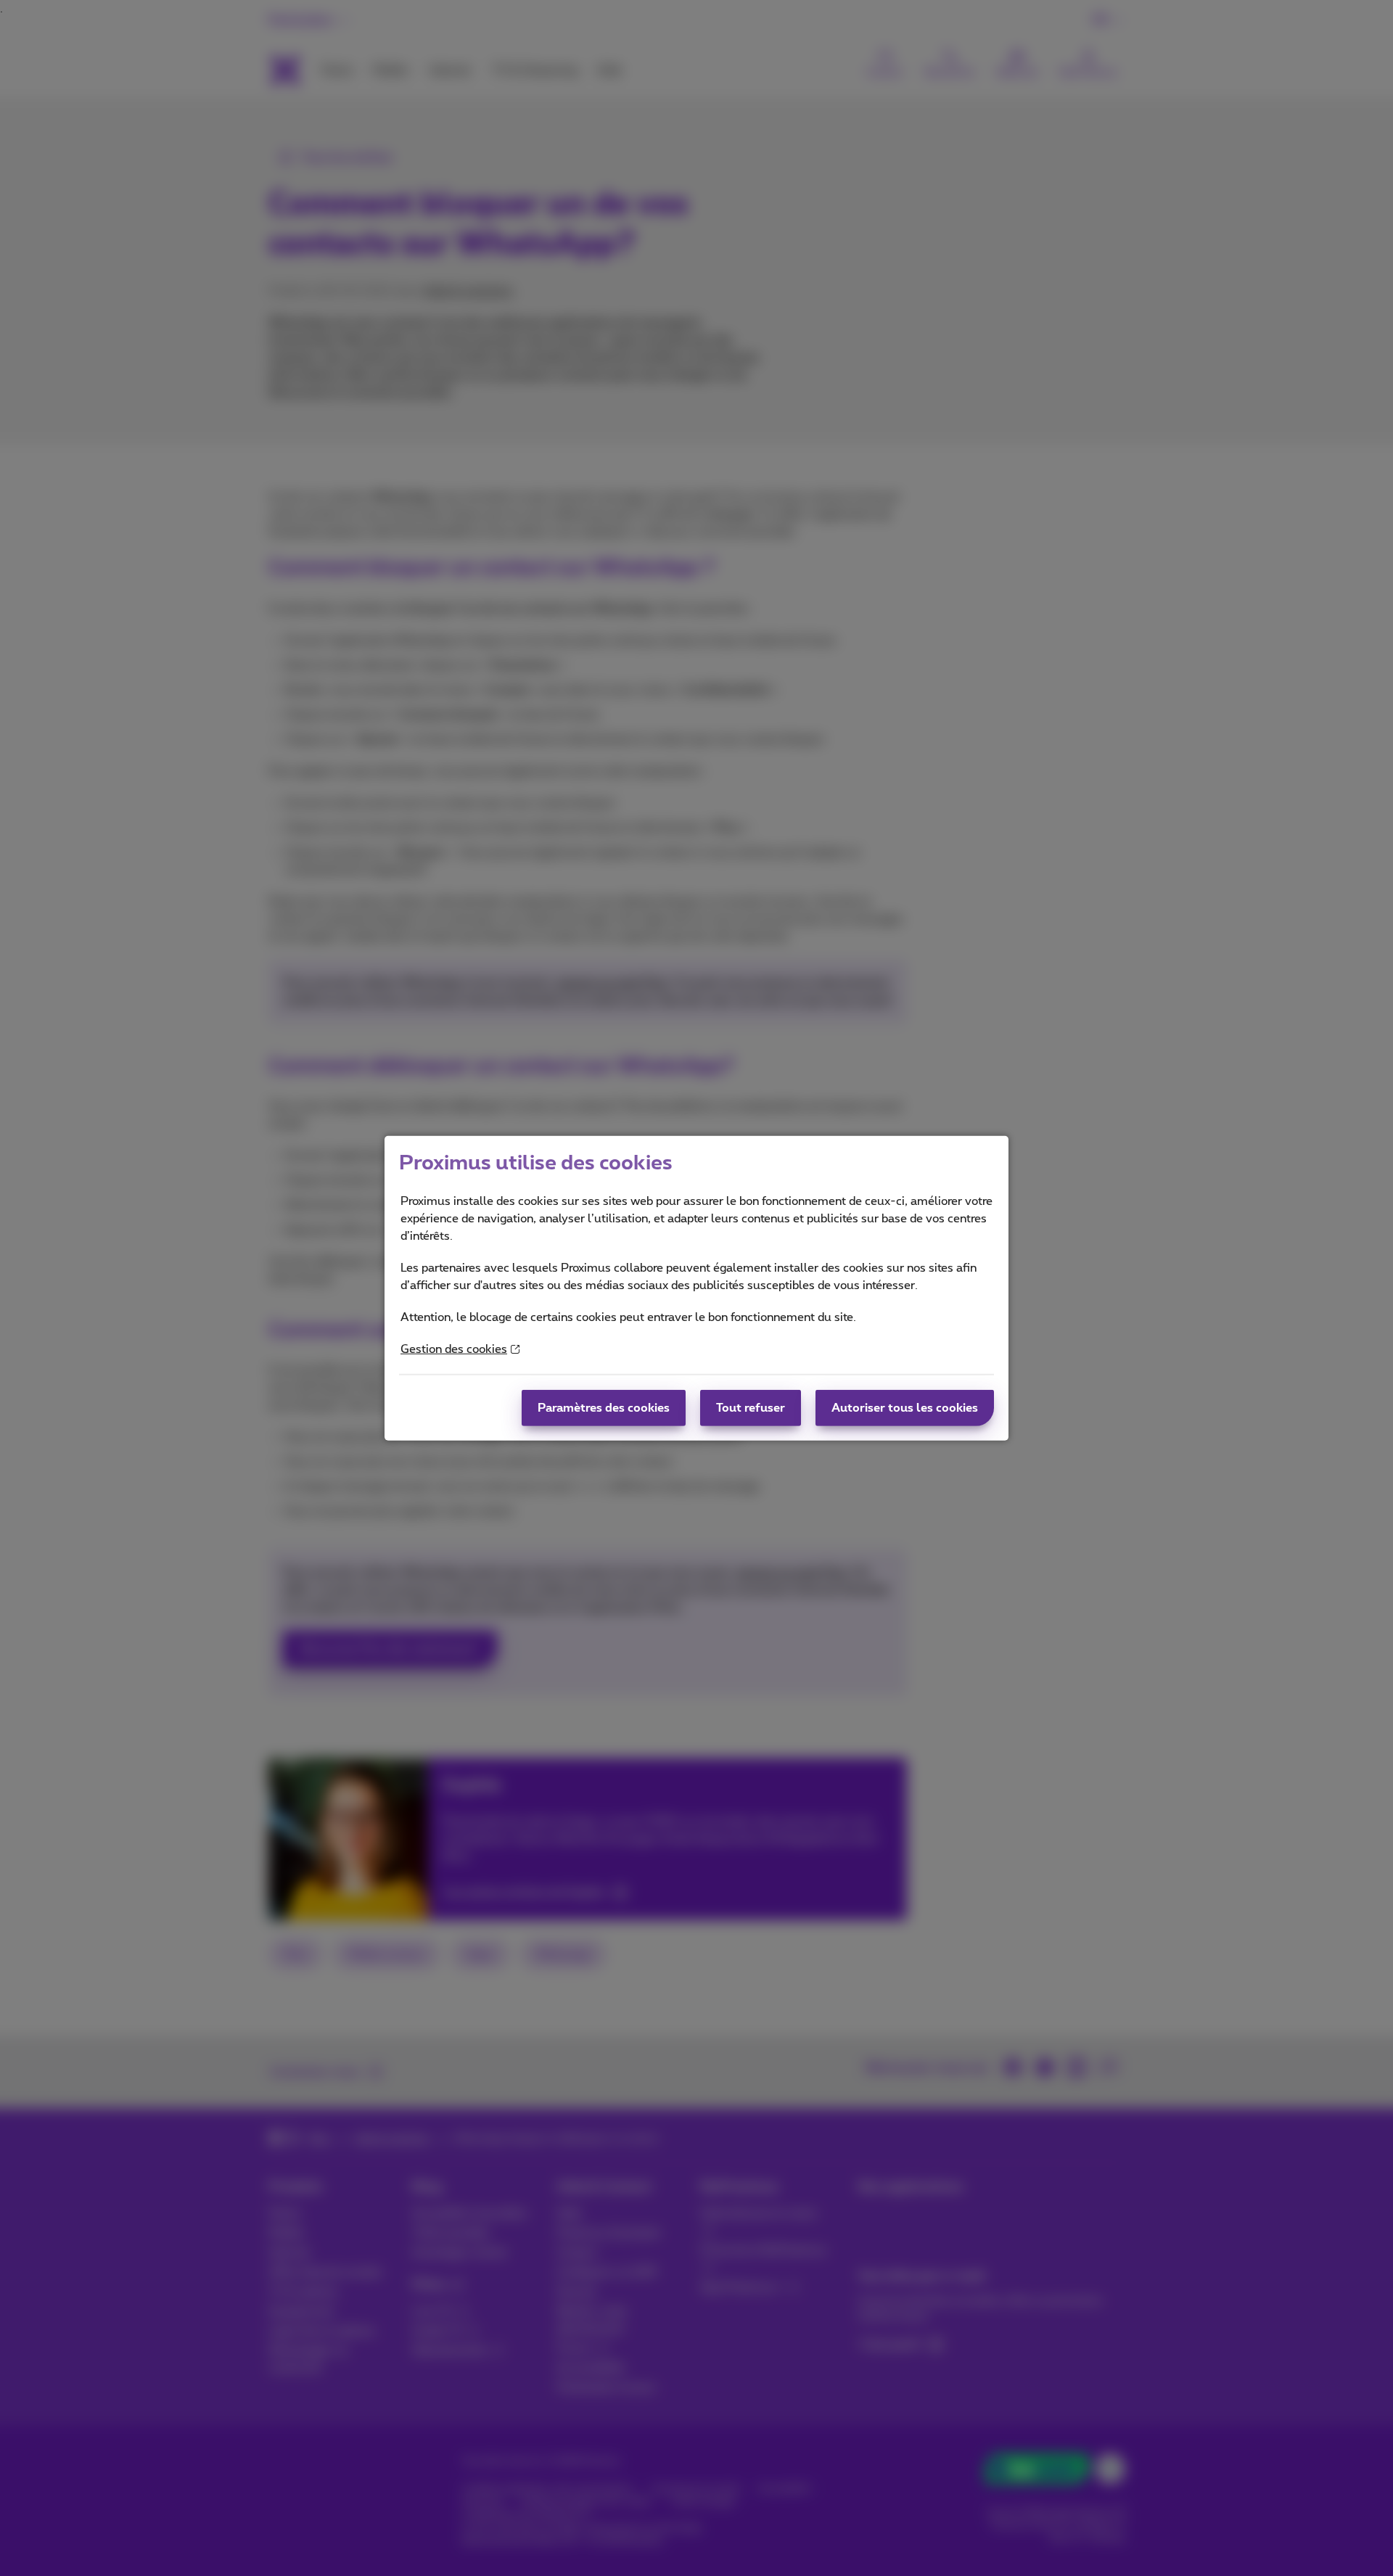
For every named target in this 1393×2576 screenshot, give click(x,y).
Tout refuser (751, 1408)
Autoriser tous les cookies (905, 1408)
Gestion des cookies (454, 1349)
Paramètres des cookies (604, 1408)
